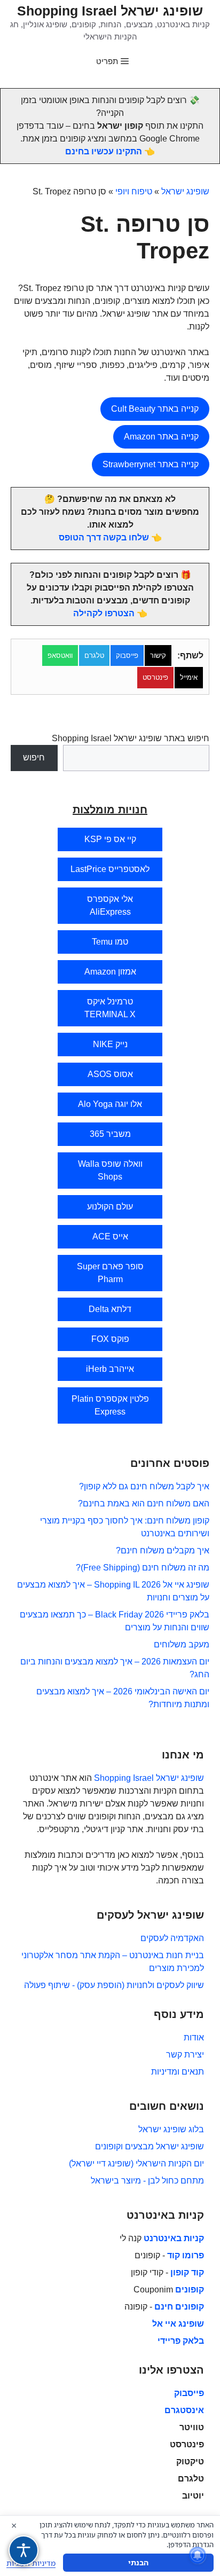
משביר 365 (110, 1134)
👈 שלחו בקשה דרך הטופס (110, 537)
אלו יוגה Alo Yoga (110, 1104)
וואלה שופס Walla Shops (110, 1170)
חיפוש (34, 757)
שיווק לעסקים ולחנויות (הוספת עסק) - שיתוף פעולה (114, 1985)
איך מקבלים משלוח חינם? (163, 1550)
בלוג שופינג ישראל (171, 2129)
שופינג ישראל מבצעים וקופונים (150, 2146)
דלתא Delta (110, 1309)
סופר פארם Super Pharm (110, 1273)
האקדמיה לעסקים (172, 1938)
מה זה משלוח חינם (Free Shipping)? (143, 1568)
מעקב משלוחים (182, 1644)
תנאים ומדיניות (178, 2072)
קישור (158, 655)
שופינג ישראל (185, 191)
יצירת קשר (185, 2055)
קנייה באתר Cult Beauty (155, 409)
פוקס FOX (110, 1339)
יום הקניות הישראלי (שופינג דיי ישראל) (136, 2163)
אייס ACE (110, 1236)
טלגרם (94, 655)
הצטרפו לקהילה (104, 613)
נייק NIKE (110, 1044)
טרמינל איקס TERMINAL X (110, 1008)
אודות (194, 2037)
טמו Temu (110, 942)
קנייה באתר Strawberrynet (151, 464)
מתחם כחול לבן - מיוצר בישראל (147, 2181)
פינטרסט (155, 677)
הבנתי (138, 2562)
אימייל (189, 677)
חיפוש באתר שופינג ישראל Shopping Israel (131, 738)
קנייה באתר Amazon (161, 437)
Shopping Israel (124, 1778)
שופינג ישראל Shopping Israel (110, 11)
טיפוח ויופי (134, 191)
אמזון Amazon (110, 972)
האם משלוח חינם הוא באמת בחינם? (144, 1503)
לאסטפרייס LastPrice (110, 869)
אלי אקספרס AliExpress (110, 905)
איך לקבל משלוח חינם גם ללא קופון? (144, 1486)
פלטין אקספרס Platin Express (110, 1405)
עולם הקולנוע (110, 1207)
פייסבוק (127, 655)
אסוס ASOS (110, 1074)
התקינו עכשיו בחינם (104, 151)
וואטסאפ (60, 655)
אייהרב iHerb (110, 1369)
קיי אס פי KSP (110, 839)
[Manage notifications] (198, 2555)
